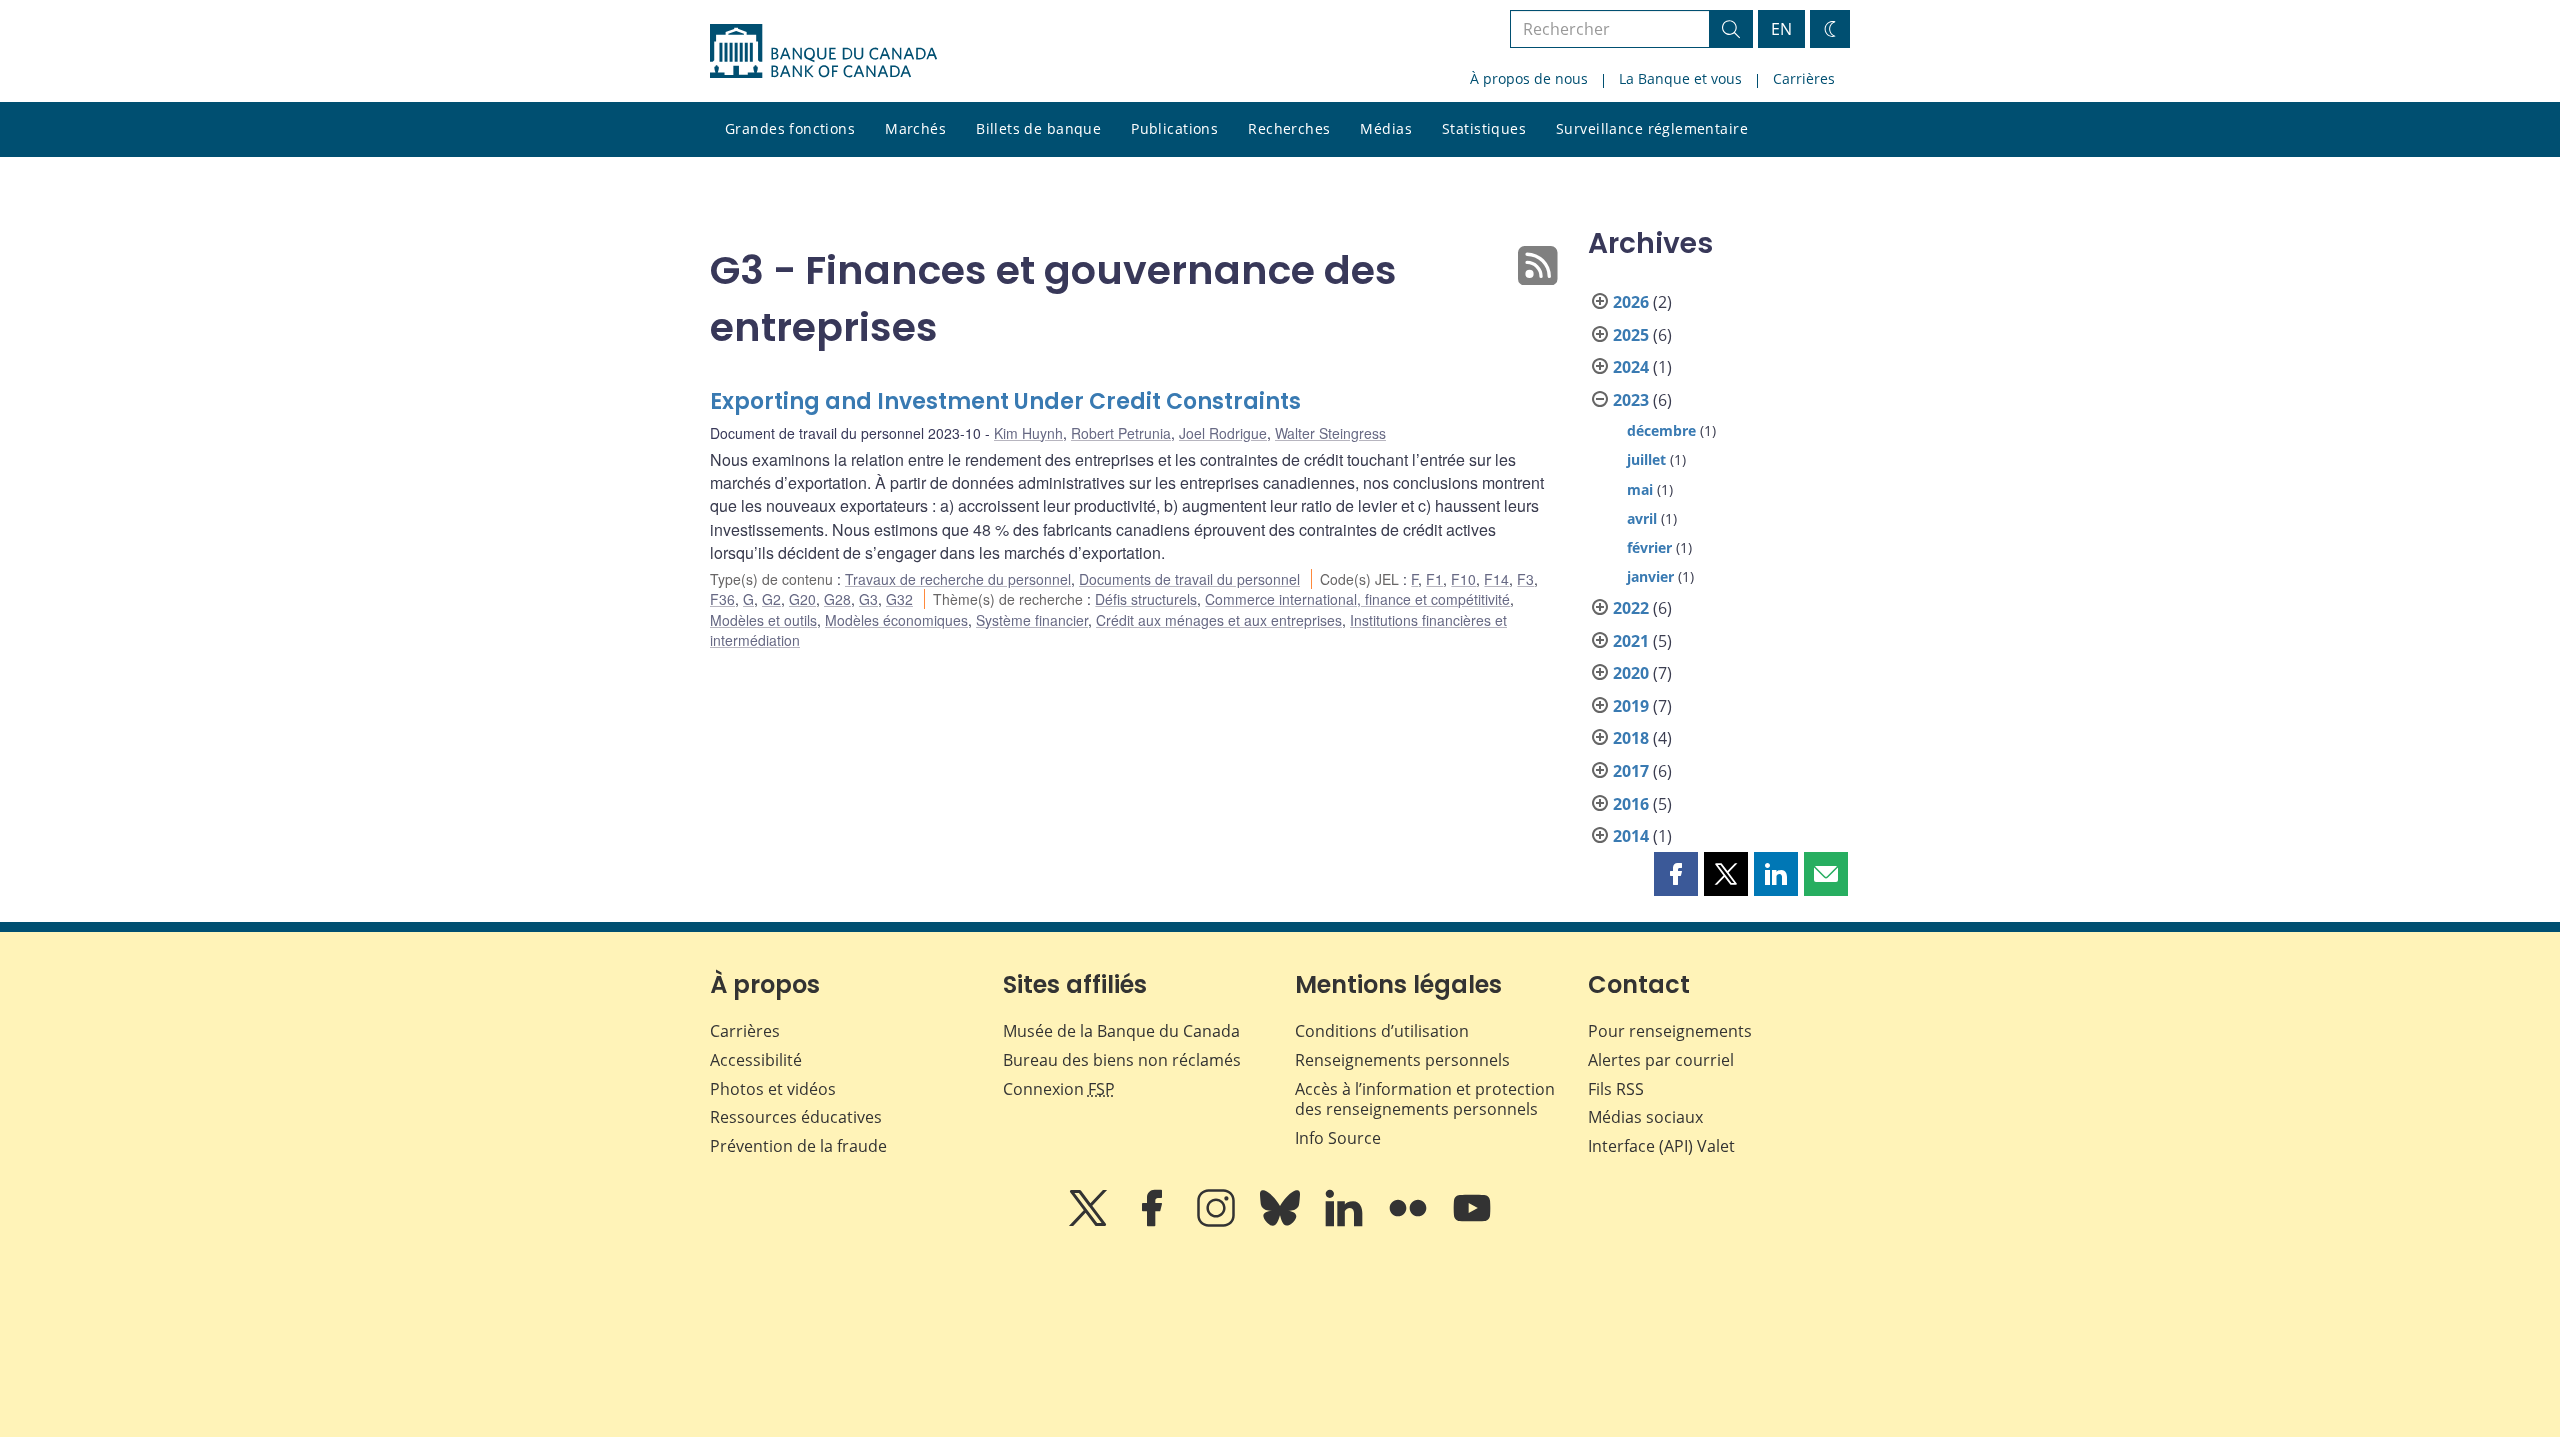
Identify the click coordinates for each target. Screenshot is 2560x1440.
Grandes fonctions (790, 128)
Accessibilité (756, 1060)
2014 (1631, 836)
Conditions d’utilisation (1382, 1031)
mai (1640, 489)
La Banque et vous (1680, 78)
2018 (1631, 738)
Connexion (1059, 1089)
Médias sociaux (1645, 1117)
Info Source (1338, 1138)
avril (1642, 518)
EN (1781, 29)
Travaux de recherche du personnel (958, 579)
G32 (899, 599)
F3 (1525, 579)
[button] (1676, 874)
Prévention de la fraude (798, 1146)
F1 (1434, 579)
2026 (1631, 302)
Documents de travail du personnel (1189, 579)
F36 (722, 599)
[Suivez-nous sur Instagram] (1218, 1222)
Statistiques (1484, 128)
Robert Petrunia (1121, 433)
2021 (1631, 641)
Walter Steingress (1330, 433)
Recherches (1289, 128)
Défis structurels (1146, 599)
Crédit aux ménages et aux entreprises (1219, 620)
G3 (868, 599)
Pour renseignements (1670, 1031)
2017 (1631, 771)
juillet (1646, 459)
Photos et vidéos (773, 1089)
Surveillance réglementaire (1652, 128)
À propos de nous (1529, 78)
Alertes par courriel (1661, 1060)
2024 (1631, 367)
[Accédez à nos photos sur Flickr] (1410, 1222)
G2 (771, 599)
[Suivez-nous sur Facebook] (1154, 1222)
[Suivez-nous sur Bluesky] (1282, 1222)
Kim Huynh (1028, 433)
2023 (1631, 400)
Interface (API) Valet (1661, 1146)
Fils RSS (1616, 1089)
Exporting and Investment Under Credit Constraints (1005, 401)
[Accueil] (823, 51)
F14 (1496, 579)
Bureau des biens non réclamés (1122, 1060)
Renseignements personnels (1402, 1060)
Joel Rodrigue (1223, 433)
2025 (1631, 335)
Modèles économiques (896, 620)
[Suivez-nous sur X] (1090, 1222)
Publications (1174, 128)
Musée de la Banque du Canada (1121, 1031)
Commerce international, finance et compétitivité (1357, 599)
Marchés (915, 128)
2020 (1631, 673)
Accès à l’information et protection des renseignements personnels (1425, 1099)
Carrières (1804, 78)
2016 (1631, 804)
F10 (1463, 579)
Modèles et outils (763, 620)
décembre (1661, 430)
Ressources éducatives (796, 1117)
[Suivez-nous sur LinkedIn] (1346, 1222)
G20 (802, 599)
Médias (1386, 128)
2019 (1631, 706)
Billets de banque (1038, 128)
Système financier (1032, 620)
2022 (1631, 608)
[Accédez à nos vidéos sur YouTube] (1472, 1222)
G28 (837, 599)
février (1649, 547)
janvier (1650, 576)
